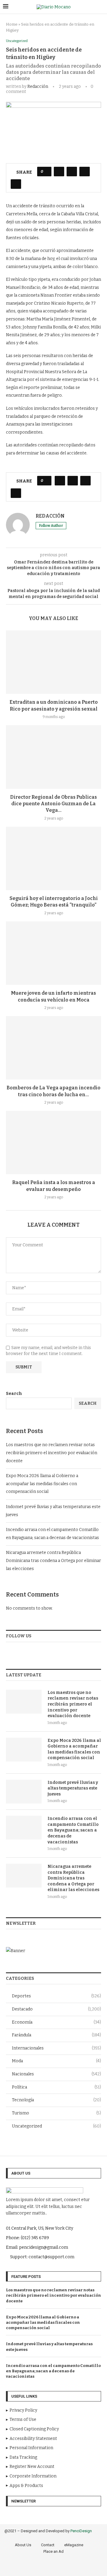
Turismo (56, 2113)
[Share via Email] (16, 184)
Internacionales (56, 2048)
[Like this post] (46, 172)
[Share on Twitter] (72, 172)
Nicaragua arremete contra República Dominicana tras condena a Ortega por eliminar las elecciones (53, 1560)
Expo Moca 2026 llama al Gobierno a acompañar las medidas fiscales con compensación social (42, 1484)
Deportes (56, 1996)
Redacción (38, 87)
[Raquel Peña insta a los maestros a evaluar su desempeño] (53, 1143)
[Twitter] (42, 2567)
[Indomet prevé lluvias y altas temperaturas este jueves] (24, 1792)
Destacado (56, 2009)
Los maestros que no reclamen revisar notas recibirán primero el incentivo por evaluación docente (52, 1453)
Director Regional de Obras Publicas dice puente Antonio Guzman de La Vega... (53, 804)
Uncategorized (56, 2126)
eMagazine (74, 2545)
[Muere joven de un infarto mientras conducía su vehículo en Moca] (53, 953)
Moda (56, 2061)
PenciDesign (81, 2531)
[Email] (74, 2567)
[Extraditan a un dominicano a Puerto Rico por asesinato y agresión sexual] (53, 662)
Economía (56, 2022)
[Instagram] (50, 2567)
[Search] (101, 7)
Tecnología (56, 2100)
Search (14, 1394)
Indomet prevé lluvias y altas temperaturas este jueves (73, 1788)
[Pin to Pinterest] (85, 172)
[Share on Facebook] (59, 172)
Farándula (56, 2035)
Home (12, 24)
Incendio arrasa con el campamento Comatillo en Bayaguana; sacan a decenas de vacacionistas (73, 1830)
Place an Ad (53, 2551)
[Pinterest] (58, 2567)
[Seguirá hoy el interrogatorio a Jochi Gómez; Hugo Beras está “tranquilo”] (53, 858)
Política (56, 2087)
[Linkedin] (67, 2567)
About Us (23, 2545)
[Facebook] (33, 2567)
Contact (48, 2545)
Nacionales (56, 2074)
